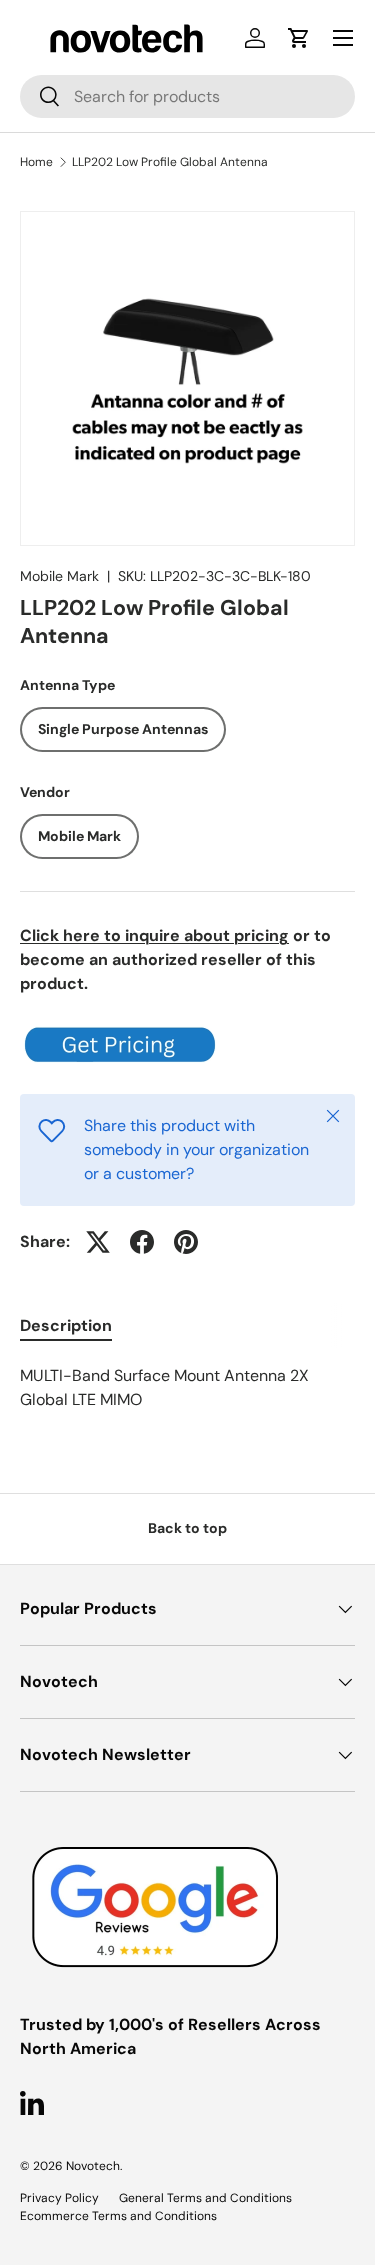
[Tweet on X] (98, 1242)
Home (36, 162)
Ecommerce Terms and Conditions (118, 2216)
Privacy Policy (59, 2198)
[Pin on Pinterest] (186, 1242)
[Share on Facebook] (142, 1242)
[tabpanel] (187, 1388)
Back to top (187, 1528)
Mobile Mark (59, 576)
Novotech (93, 2166)
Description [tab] (66, 1325)
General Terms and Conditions (205, 2198)
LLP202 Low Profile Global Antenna (170, 162)
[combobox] (187, 96)
